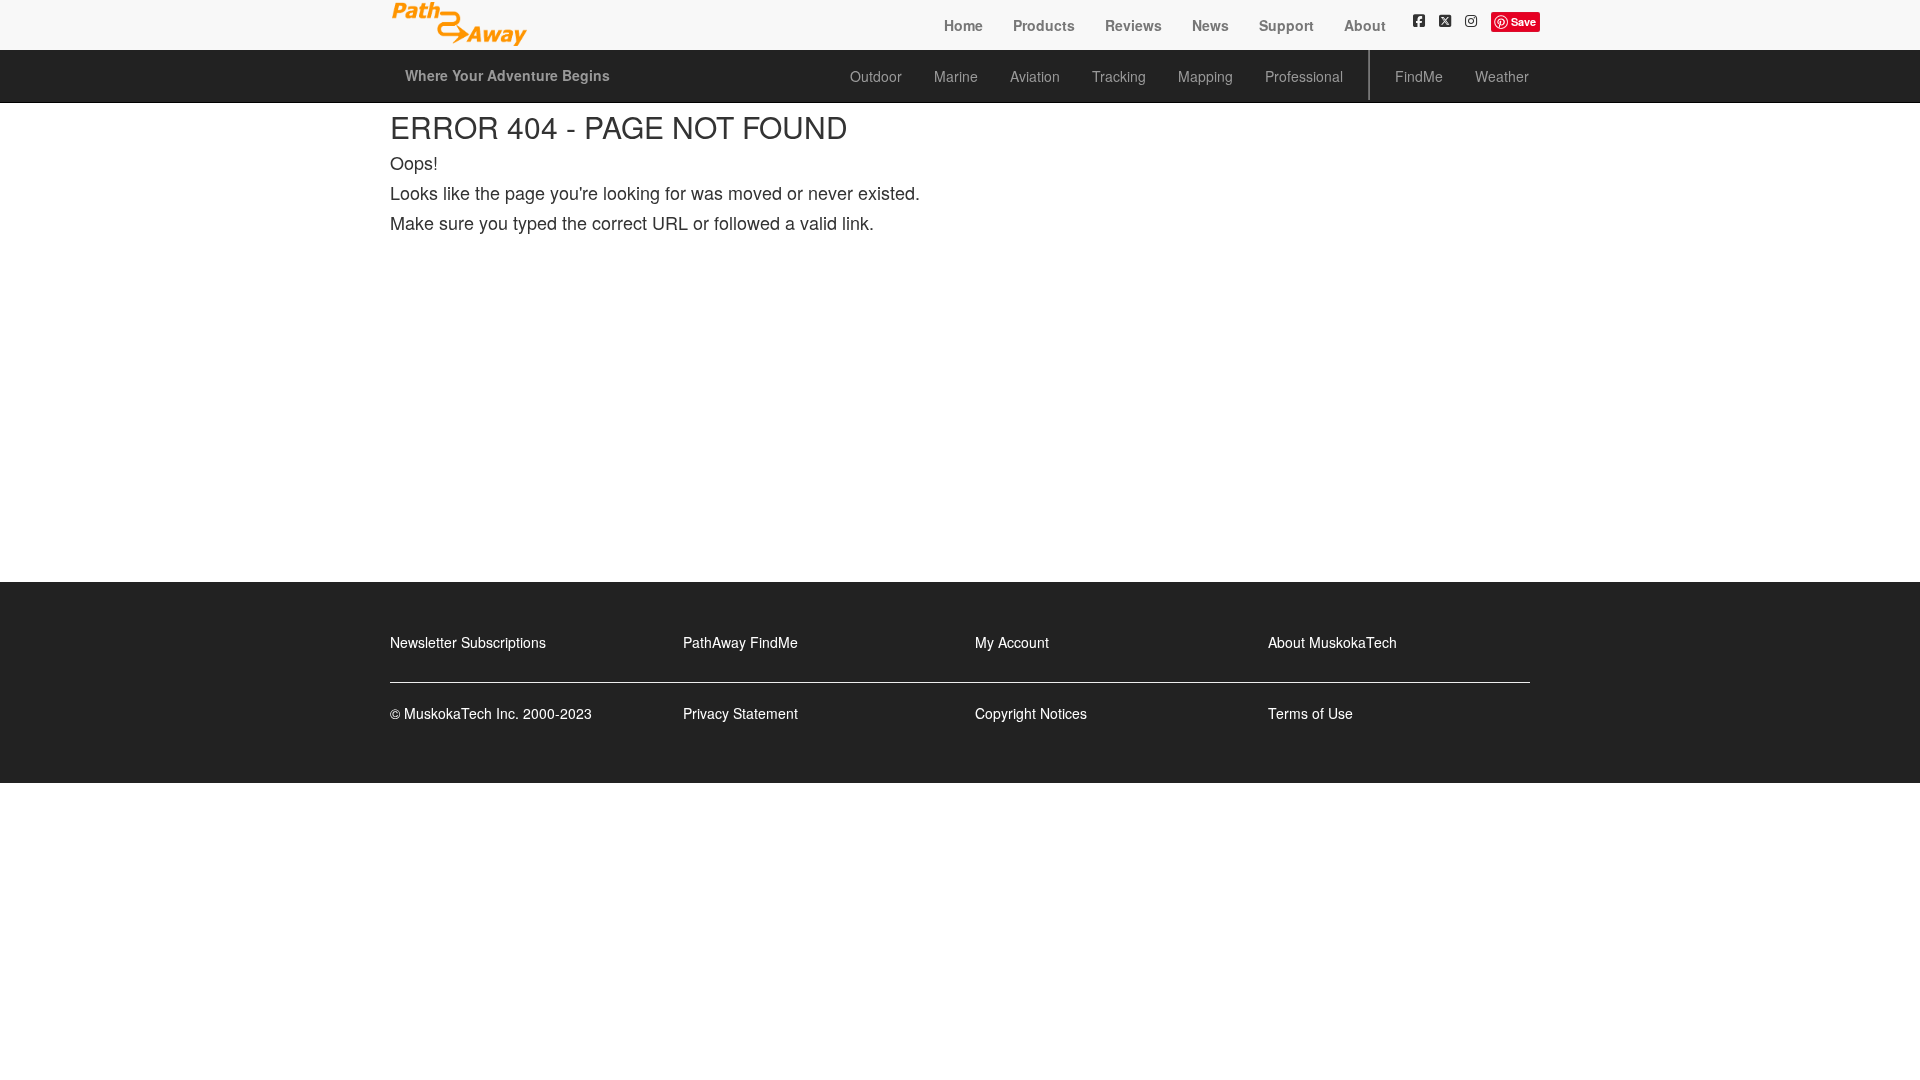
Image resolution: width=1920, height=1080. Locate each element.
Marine (956, 76)
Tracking (1119, 76)
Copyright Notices (1031, 713)
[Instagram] (1471, 20)
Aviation (1035, 76)
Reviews (1133, 25)
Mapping (1205, 76)
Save (1523, 21)
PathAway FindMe (740, 642)
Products (1044, 25)
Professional (1304, 76)
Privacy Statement (740, 713)
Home (963, 25)
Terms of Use (1310, 713)
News (1210, 25)
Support (1286, 25)
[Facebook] (1419, 20)
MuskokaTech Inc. (461, 713)
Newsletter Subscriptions (468, 642)
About (1365, 25)
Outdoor (876, 76)
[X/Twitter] (1445, 20)
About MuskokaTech (1332, 642)
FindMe (1419, 76)
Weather (1502, 76)
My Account (1012, 642)
